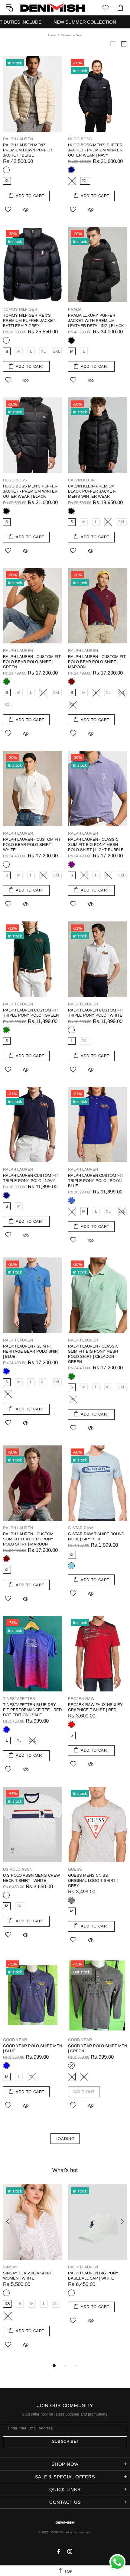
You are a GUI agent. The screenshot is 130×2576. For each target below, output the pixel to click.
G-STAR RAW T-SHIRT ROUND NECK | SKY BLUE (96, 1536)
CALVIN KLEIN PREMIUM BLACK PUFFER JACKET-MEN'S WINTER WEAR (92, 491)
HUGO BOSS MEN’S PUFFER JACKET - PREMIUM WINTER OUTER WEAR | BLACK (30, 491)
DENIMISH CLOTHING (53, 7)
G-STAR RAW (80, 1528)
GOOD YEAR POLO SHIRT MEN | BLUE (32, 2048)
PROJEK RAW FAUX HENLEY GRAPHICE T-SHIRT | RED (95, 1707)
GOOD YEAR (15, 2040)
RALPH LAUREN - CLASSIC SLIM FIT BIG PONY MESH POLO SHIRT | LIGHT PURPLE (96, 845)
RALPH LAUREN (18, 139)
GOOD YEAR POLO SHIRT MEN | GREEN (97, 2048)
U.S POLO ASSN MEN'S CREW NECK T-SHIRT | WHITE (31, 1878)
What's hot (65, 2170)
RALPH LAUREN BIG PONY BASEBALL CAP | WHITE (93, 2276)
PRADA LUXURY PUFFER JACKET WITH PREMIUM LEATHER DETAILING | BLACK (96, 320)
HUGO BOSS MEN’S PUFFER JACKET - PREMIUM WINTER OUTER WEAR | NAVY (95, 150)
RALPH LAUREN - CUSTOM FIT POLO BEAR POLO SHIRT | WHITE (32, 845)
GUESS (75, 1869)
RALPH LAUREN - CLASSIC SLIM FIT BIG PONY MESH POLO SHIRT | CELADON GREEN (93, 1354)
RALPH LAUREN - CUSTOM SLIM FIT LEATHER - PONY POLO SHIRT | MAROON (28, 1539)
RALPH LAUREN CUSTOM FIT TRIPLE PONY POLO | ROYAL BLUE (96, 1181)
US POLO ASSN (18, 1869)
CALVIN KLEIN (81, 480)
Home (52, 35)
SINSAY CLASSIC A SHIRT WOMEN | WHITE (28, 2276)
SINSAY (10, 2267)
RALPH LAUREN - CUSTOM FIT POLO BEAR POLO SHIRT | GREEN (32, 662)
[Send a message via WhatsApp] (117, 2562)
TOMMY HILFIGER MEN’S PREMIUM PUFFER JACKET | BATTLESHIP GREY (30, 320)
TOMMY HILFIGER (20, 309)
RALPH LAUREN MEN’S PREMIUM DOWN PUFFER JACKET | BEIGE (28, 150)
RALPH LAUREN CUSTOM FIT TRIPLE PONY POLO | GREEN (31, 1013)
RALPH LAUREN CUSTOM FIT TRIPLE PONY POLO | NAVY (31, 1178)
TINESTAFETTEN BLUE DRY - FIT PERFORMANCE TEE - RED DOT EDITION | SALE (32, 1710)
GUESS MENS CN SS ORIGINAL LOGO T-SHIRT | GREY (93, 1880)
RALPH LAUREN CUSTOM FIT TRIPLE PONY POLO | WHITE (96, 1013)
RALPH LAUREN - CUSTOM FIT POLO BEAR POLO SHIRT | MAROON (97, 662)
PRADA (75, 309)
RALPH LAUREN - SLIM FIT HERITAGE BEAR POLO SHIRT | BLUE (32, 1351)
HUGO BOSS (80, 139)
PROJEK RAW (81, 1699)
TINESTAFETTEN (19, 1699)
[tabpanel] (32, 2273)
